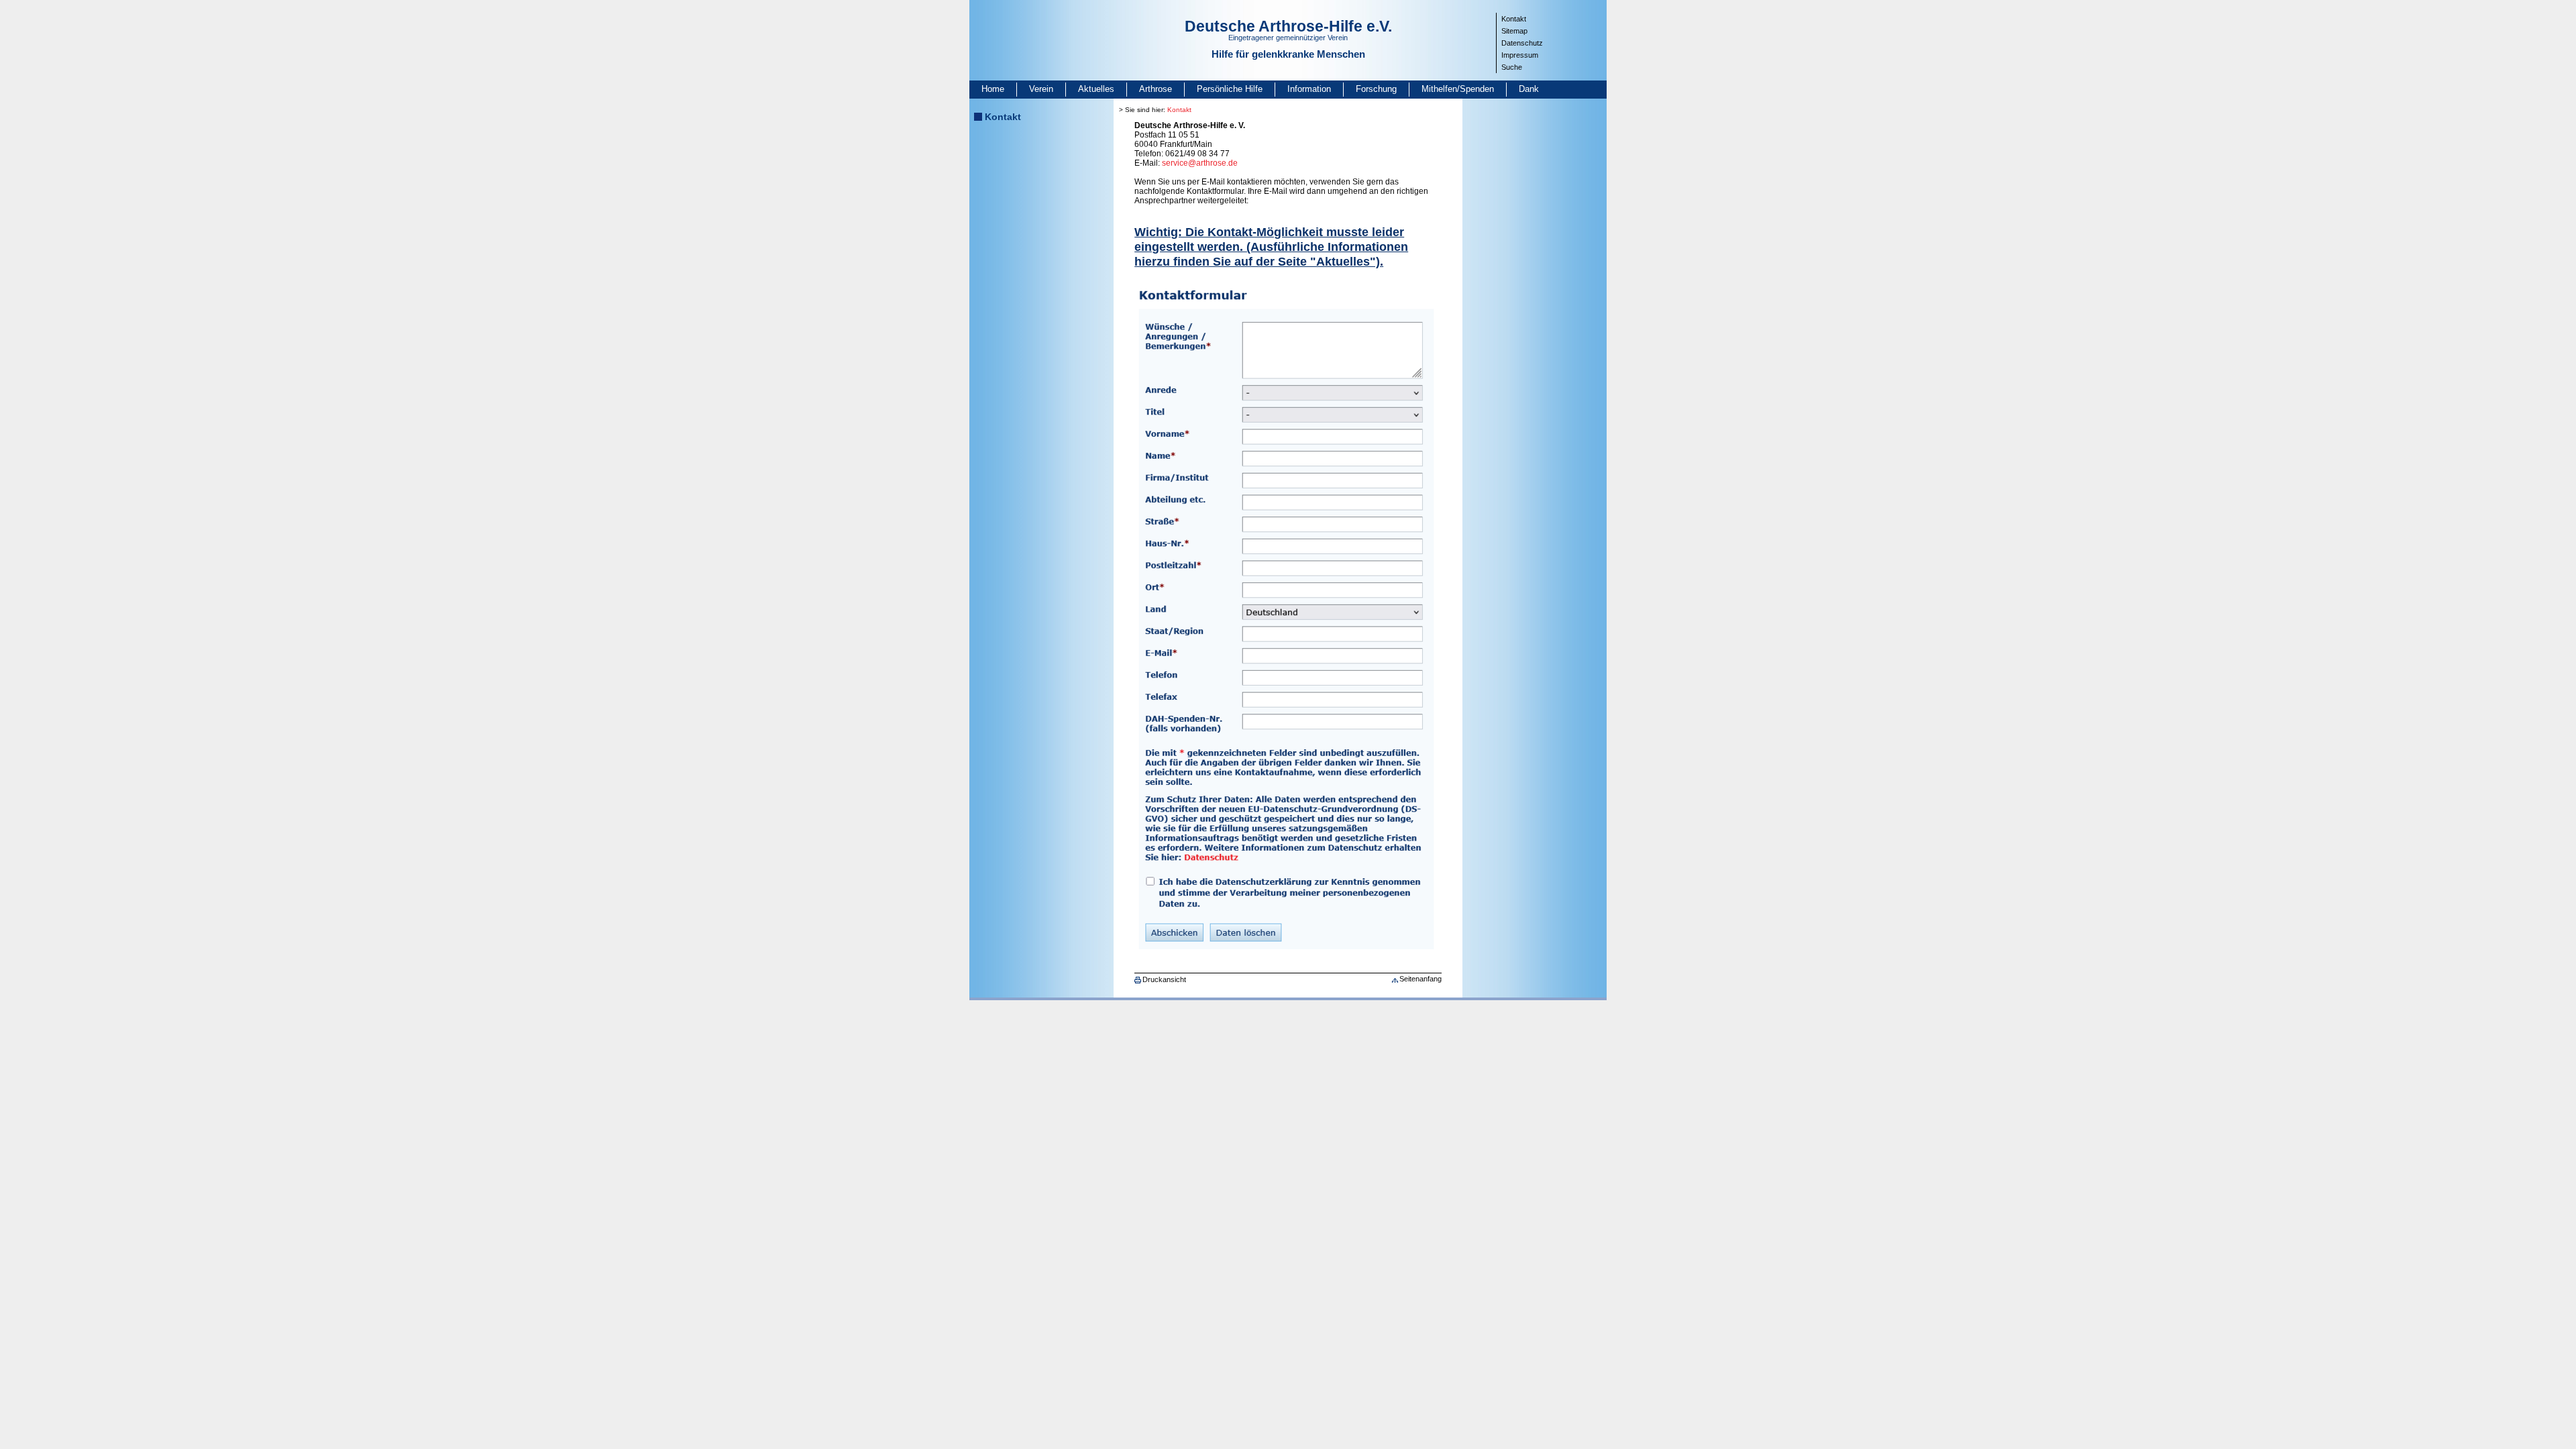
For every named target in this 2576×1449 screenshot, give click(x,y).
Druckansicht (1164, 979)
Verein (1041, 89)
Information (1309, 89)
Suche (1512, 67)
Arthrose (1156, 89)
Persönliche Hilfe (1230, 89)
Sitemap (1514, 31)
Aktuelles (1096, 89)
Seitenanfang (1420, 979)
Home (993, 89)
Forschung (1376, 89)
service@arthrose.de (1200, 163)
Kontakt (1514, 19)
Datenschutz (1522, 43)
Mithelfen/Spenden (1458, 89)
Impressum (1520, 55)
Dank (1529, 89)
